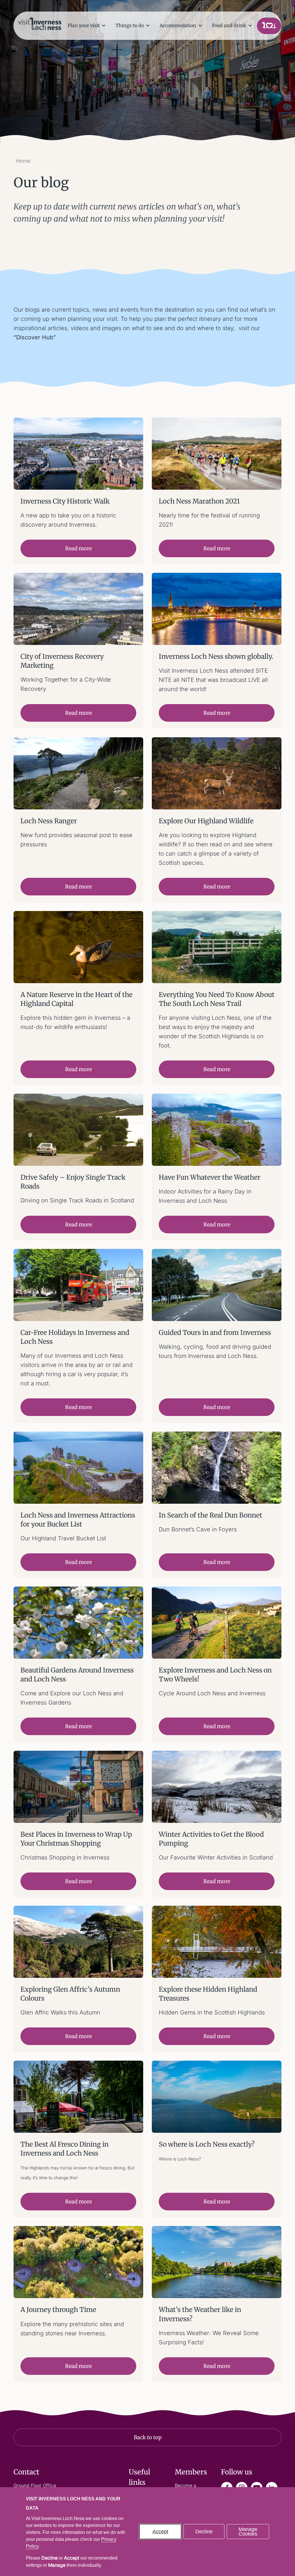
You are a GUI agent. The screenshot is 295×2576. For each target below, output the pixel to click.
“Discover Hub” (35, 337)
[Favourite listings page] (269, 26)
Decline (204, 2532)
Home (23, 161)
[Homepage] (40, 23)
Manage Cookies (248, 2532)
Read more (79, 548)
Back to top (148, 2437)
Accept (160, 2532)
